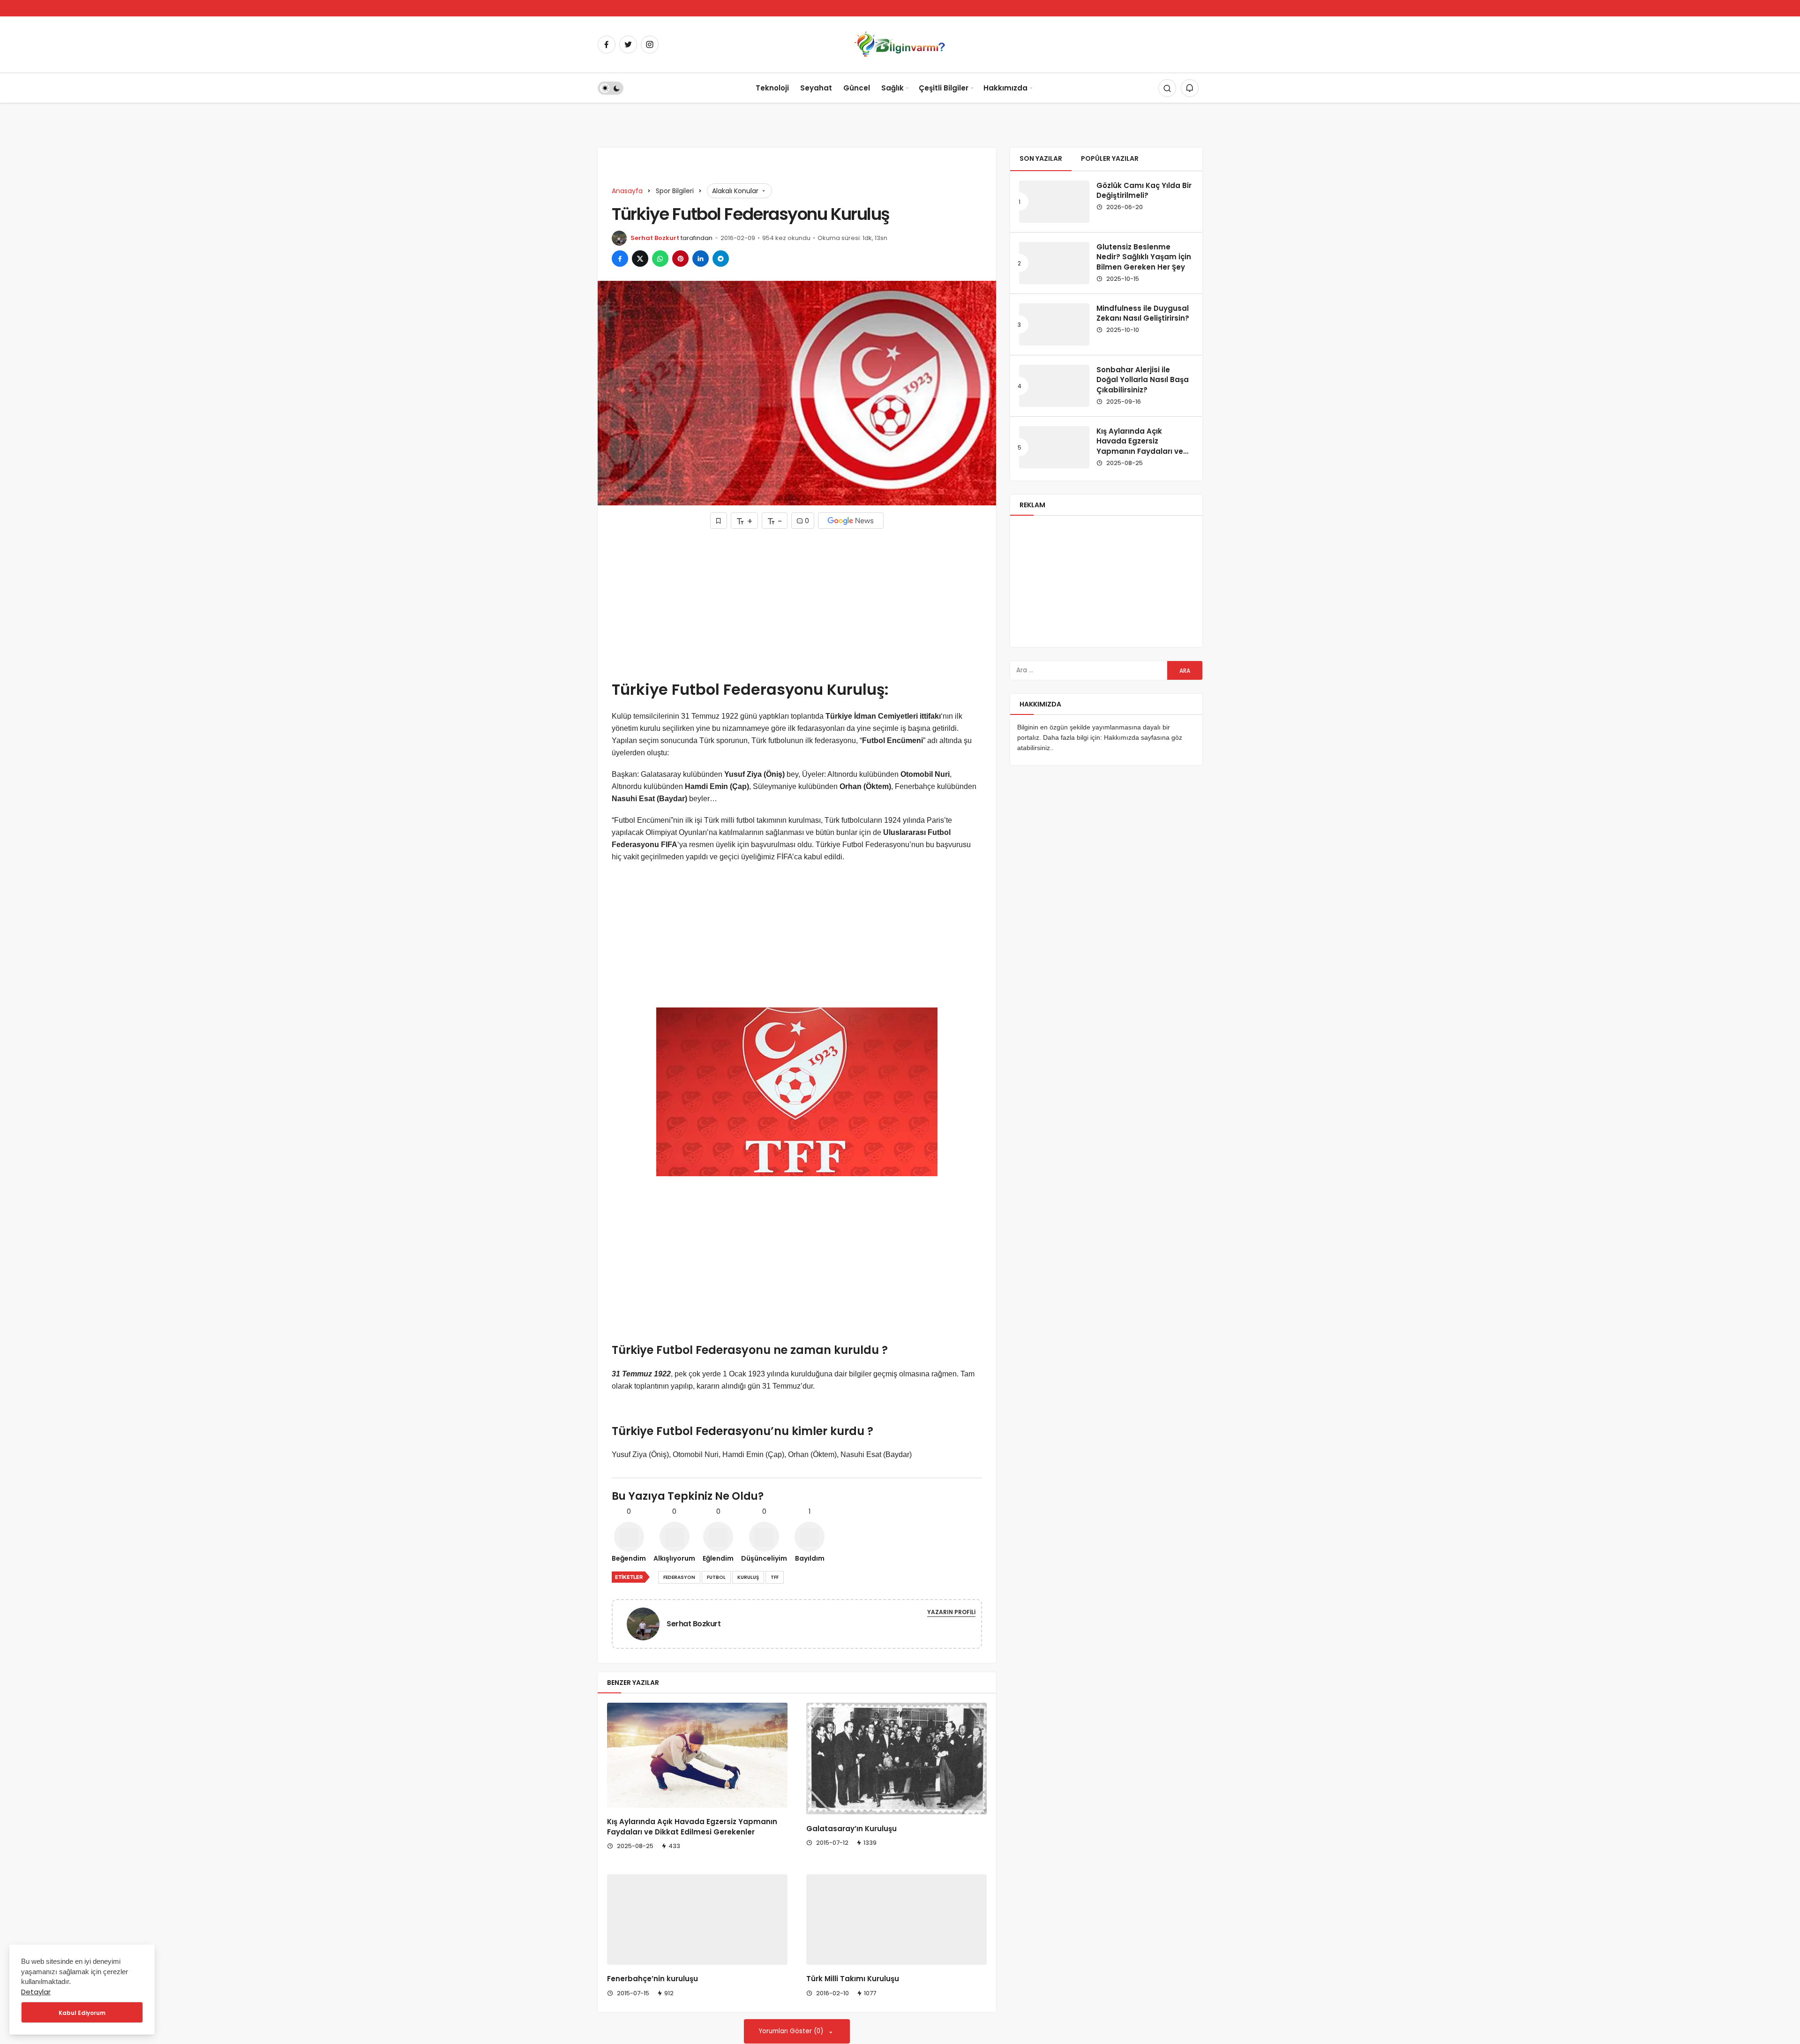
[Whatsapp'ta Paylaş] (660, 259)
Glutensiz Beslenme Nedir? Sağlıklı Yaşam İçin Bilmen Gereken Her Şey (1144, 257)
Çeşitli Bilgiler (944, 88)
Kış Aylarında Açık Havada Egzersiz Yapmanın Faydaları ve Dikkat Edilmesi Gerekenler (692, 1827)
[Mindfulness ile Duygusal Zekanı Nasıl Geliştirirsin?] (1054, 324)
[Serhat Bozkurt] (647, 1623)
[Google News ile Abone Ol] (851, 521)
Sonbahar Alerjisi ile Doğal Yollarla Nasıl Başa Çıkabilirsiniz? (1143, 380)
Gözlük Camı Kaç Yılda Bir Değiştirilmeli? (1144, 191)
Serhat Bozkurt (655, 238)
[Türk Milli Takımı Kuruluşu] (896, 1920)
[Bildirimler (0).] (1190, 88)
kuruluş (748, 1577)
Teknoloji (772, 88)
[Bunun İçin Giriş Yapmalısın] (719, 521)
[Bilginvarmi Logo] (900, 44)
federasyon (679, 1577)
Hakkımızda (1005, 88)
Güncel (857, 88)
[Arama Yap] (1167, 88)
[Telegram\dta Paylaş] (721, 259)
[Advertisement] (797, 604)
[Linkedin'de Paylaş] (701, 259)
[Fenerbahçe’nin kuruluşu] (697, 1930)
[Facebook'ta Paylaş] (620, 259)
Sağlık (892, 88)
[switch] (611, 88)
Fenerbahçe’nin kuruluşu (652, 1999)
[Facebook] (607, 45)
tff (775, 1577)
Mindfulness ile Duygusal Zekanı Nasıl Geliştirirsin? (1143, 313)
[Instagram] (650, 45)
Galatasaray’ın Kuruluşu (851, 1829)
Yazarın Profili (951, 1612)
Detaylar (36, 1992)
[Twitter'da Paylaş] (640, 259)
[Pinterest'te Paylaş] (680, 259)
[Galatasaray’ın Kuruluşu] (896, 1758)
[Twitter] (628, 45)
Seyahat (816, 88)
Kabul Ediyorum (82, 2013)
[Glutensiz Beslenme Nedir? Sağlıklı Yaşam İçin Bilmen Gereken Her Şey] (1054, 263)
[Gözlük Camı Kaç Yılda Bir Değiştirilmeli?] (1054, 202)
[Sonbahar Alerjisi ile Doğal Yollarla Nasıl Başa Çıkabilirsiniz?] (1054, 386)
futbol (716, 1577)
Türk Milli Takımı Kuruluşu (853, 1979)
